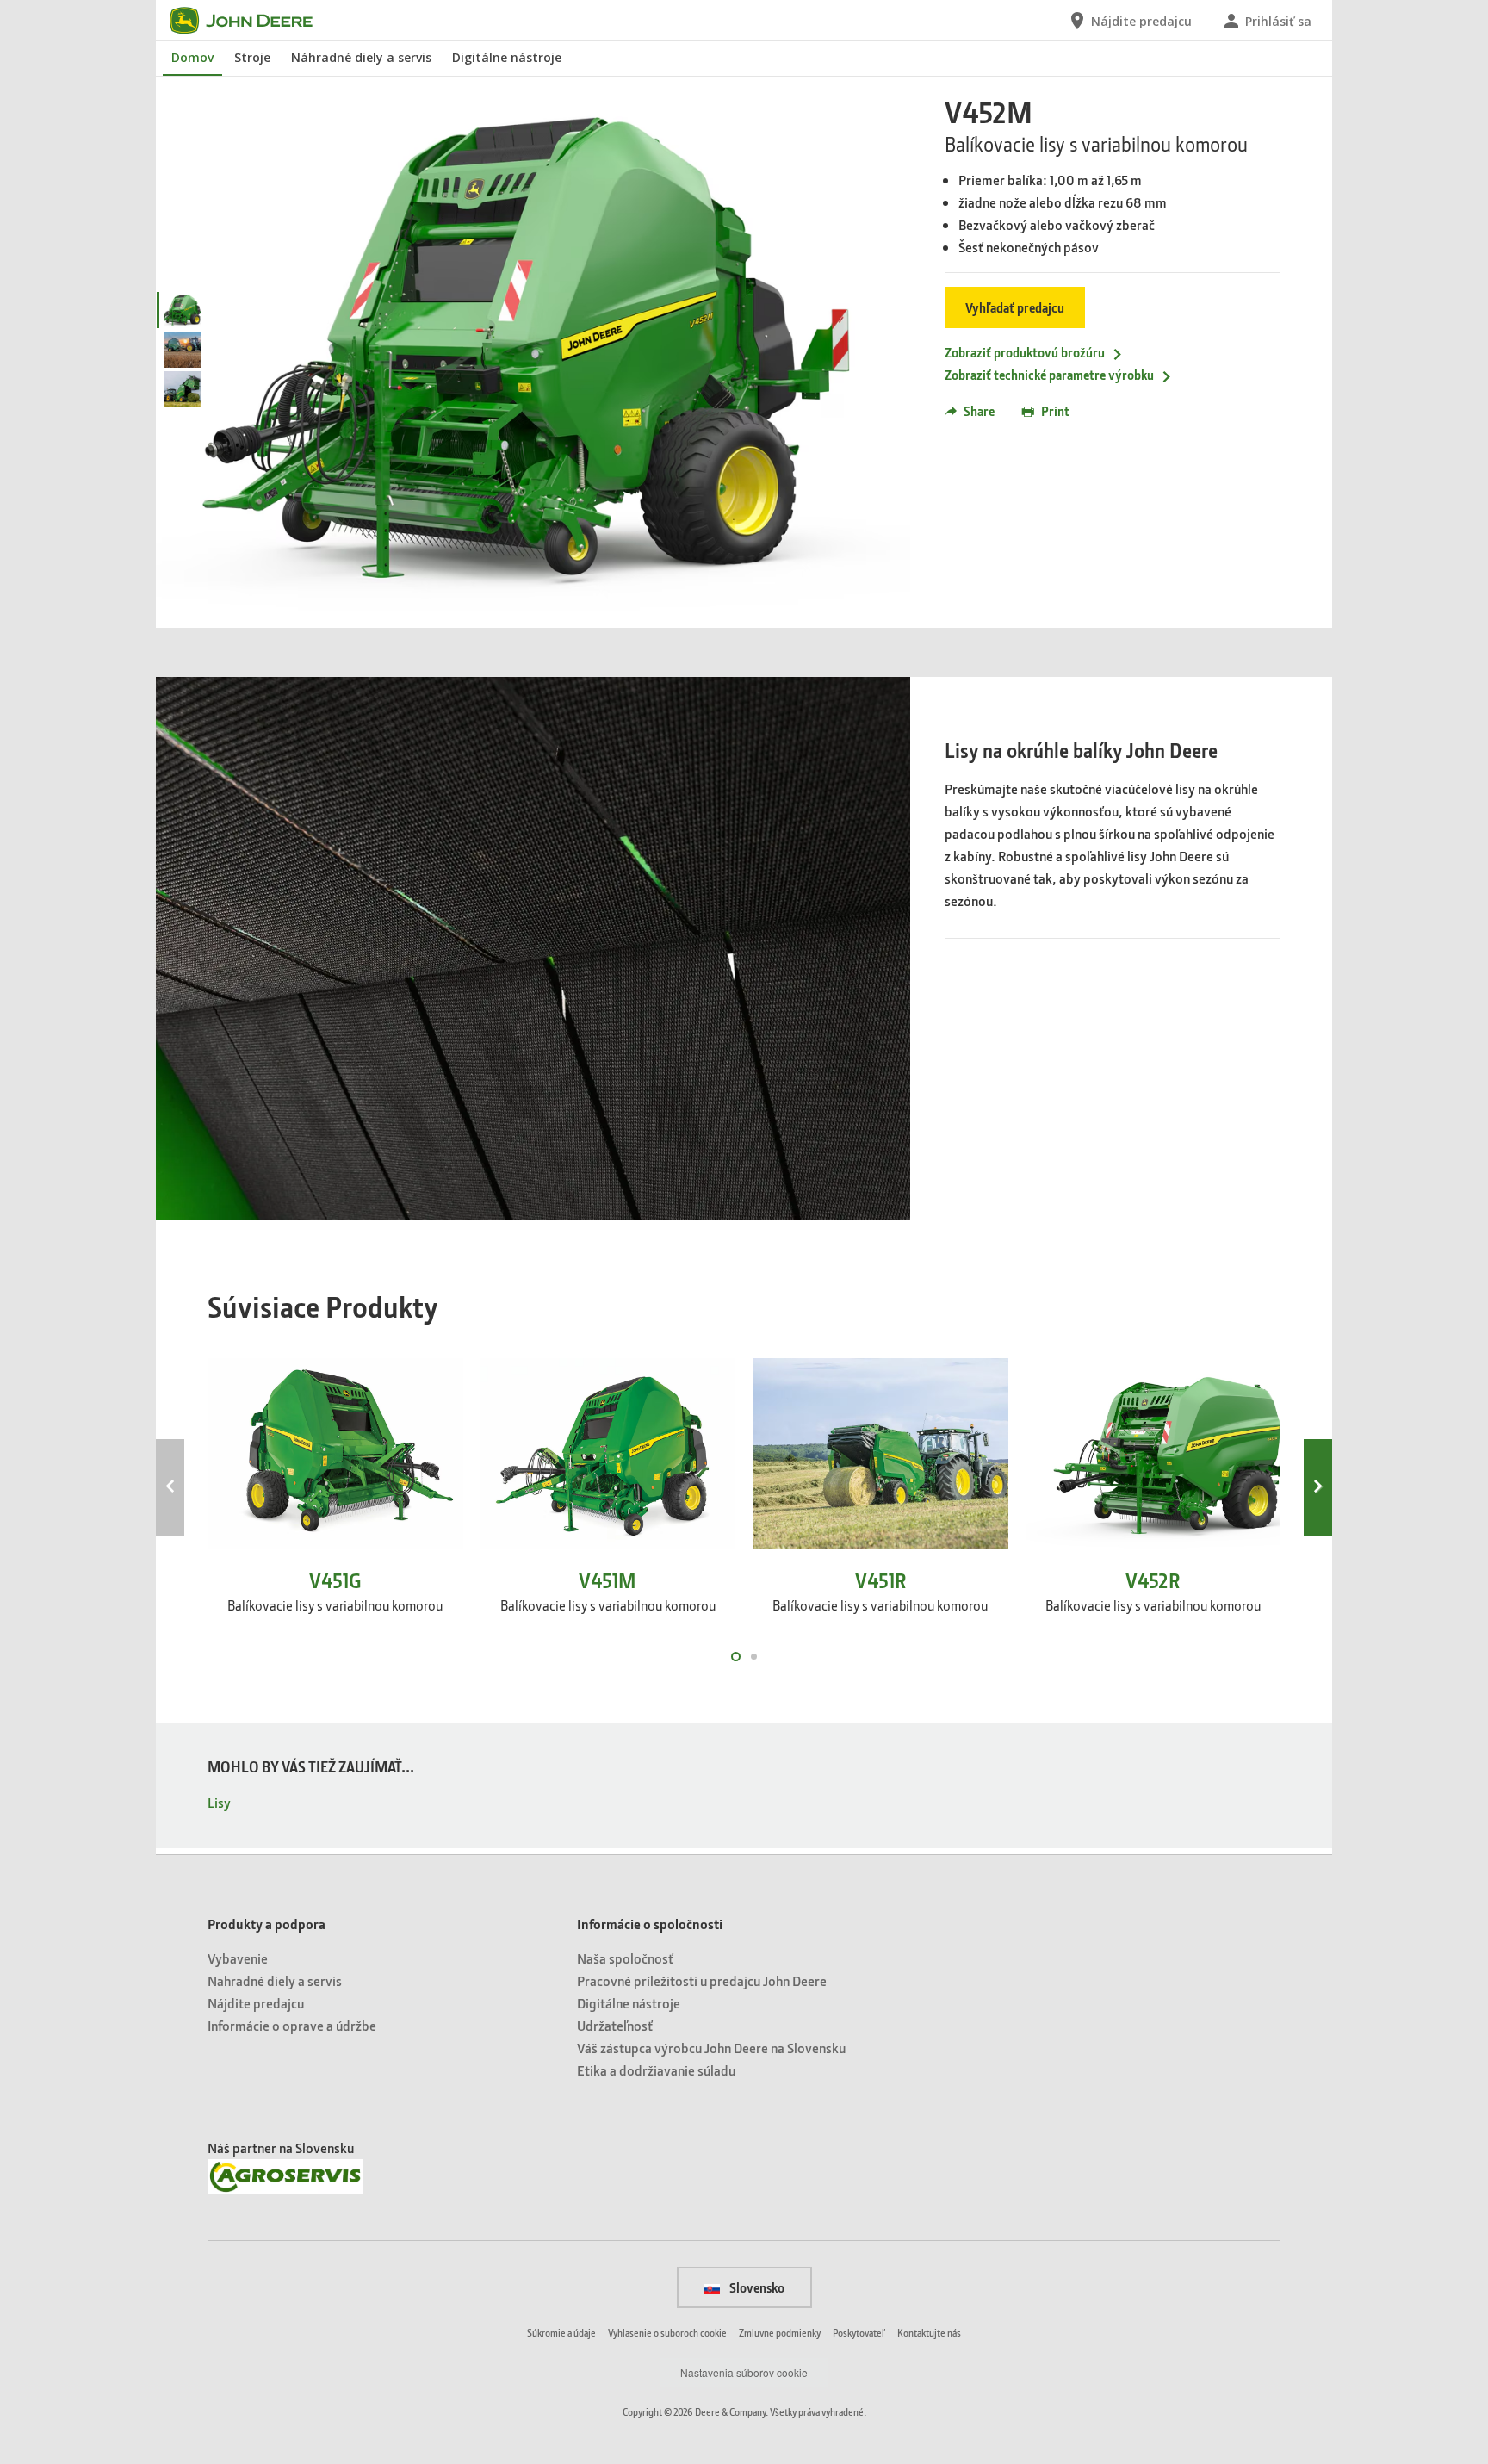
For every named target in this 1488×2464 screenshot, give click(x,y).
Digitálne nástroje (507, 57)
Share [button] (979, 411)
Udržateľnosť (615, 2025)
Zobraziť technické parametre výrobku (1049, 375)
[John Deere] (251, 21)
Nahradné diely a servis (275, 1980)
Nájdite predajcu (256, 2003)
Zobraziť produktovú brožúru (1025, 352)
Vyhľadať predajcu (1015, 307)
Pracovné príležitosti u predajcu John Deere (702, 1980)
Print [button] (1055, 411)
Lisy (219, 1802)
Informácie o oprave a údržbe (292, 2025)
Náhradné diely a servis (361, 57)
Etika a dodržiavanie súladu (656, 2070)
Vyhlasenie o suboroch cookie (667, 2333)
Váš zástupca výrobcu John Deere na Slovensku (711, 2048)
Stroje (252, 57)
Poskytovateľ (859, 2333)
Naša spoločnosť (625, 1958)
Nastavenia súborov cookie (744, 2372)
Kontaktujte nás (929, 2333)
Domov (192, 57)
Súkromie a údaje (561, 2333)
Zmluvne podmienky (780, 2333)
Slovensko (756, 2287)
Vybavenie (238, 1958)
